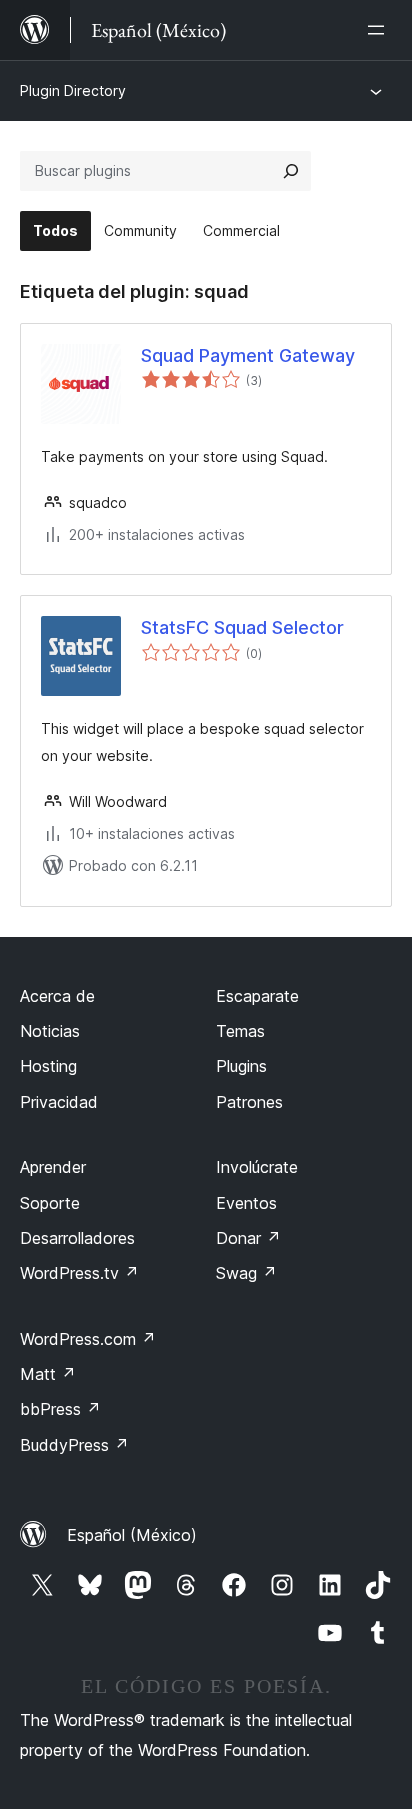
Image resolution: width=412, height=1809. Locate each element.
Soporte (50, 1203)
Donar (248, 1238)
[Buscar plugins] (291, 171)
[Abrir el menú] (380, 30)
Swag (246, 1273)
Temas (240, 1031)
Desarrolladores (77, 1238)
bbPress (60, 1409)
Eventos (246, 1203)
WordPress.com (88, 1339)
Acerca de (57, 996)
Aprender (53, 1167)
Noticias (50, 1031)
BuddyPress (74, 1445)
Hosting (48, 1066)
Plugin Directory (73, 90)
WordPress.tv (79, 1273)
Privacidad (59, 1102)
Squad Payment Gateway (248, 355)
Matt (48, 1374)
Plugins (241, 1066)
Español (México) (132, 1535)
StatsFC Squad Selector (242, 627)
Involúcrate (257, 1167)
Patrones (249, 1102)
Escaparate (257, 996)
